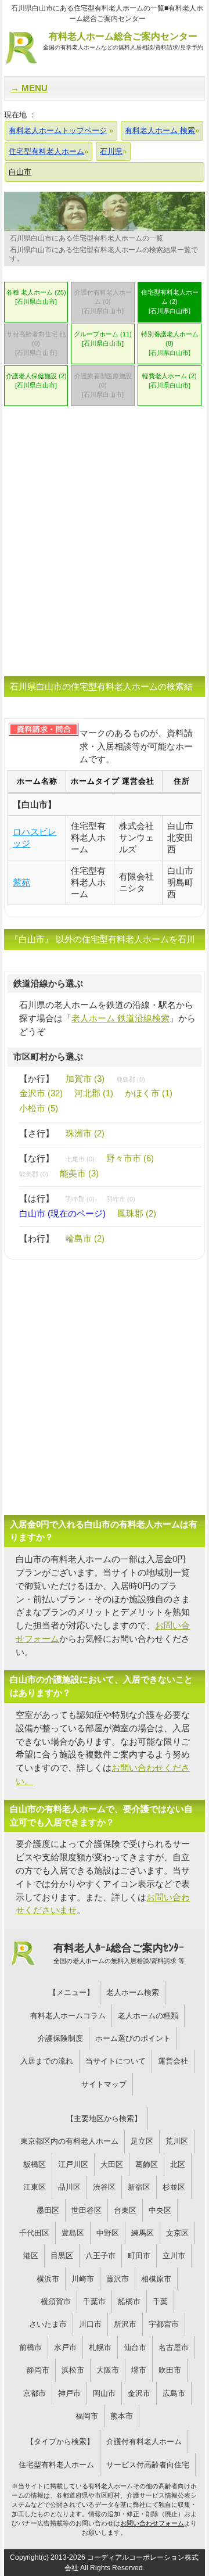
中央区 (160, 2210)
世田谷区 (87, 2210)
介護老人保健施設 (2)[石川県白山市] (36, 381)
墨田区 (48, 2210)
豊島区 (73, 2233)
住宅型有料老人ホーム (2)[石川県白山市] (170, 302)
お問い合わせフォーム (152, 2523)
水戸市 (65, 2347)
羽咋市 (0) (121, 1199)
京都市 (35, 2393)
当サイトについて (116, 2061)
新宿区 (139, 2187)
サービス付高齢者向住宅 (148, 2465)
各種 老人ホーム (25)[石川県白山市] (36, 297)
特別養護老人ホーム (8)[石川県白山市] (170, 343)
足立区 (142, 2141)
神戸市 (69, 2393)
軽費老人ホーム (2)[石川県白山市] (170, 381)
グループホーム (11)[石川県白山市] (103, 339)
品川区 (69, 2187)
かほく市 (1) (149, 1093)
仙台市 (135, 2347)
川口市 (90, 2324)
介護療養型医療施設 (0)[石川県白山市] (103, 385)
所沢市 (125, 2324)
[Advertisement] (105, 548)
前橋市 (30, 2347)
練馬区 (143, 2233)
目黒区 (62, 2256)
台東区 (125, 2210)
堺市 (139, 2370)
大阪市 (108, 2370)
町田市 (139, 2256)
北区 (178, 2164)
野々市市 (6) (130, 1158)
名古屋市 (174, 2347)
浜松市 (73, 2370)
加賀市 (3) (85, 1079)
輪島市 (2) (85, 1238)
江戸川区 (73, 2164)
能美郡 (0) (34, 1174)
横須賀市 (56, 2301)
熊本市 (122, 2416)
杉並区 (174, 2187)
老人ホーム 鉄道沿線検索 (120, 1018)
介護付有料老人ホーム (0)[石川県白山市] (103, 302)
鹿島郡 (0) (131, 1079)
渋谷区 (104, 2187)
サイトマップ (104, 2084)
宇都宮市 (164, 2324)
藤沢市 (118, 2279)
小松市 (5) (39, 1108)
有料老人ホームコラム (68, 2016)
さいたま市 (48, 2324)
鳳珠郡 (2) (137, 1213)
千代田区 (34, 2233)
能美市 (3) (79, 1173)
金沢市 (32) (41, 1093)
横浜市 (48, 2279)
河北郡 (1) (94, 1093)
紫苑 (21, 882)
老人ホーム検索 (133, 1992)
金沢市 (139, 2393)
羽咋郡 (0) (80, 1199)
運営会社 (173, 2061)
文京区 (177, 2233)
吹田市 (170, 2370)
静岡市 (38, 2370)
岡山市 (104, 2393)
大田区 (112, 2164)
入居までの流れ (47, 2061)
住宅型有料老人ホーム (56, 2465)
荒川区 (177, 2141)
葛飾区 (147, 2164)
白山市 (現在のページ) (62, 1213)
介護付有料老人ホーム (144, 2442)
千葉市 (94, 2301)
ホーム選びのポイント (133, 2038)
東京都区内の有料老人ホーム (69, 2141)
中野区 (108, 2233)
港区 (31, 2256)
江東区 (35, 2187)
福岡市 (87, 2416)
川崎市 (83, 2279)
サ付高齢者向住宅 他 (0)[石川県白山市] (36, 343)
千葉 (160, 2301)
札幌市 (100, 2347)
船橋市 (129, 2301)
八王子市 (100, 2256)
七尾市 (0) (80, 1159)
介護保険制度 (60, 2038)
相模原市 (156, 2279)
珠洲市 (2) (85, 1133)
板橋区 (35, 2164)
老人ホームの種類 (148, 2016)
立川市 (174, 2256)
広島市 (174, 2393)
